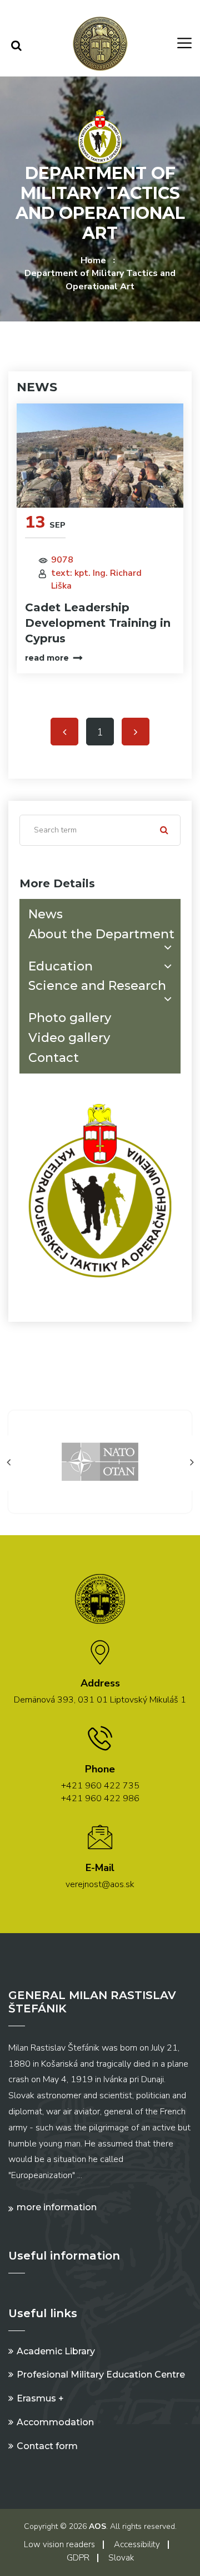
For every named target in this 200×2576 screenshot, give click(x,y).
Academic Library (56, 2351)
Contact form (47, 2446)
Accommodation (55, 2422)
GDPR (78, 2558)
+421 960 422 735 (100, 1786)
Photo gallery (70, 1018)
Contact (54, 1058)
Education (61, 966)
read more (47, 658)
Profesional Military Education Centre (101, 2375)
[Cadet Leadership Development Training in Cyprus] (100, 456)
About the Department (101, 934)
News (46, 914)
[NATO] (100, 1461)
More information (57, 2207)
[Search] (16, 46)
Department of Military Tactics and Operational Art (100, 280)
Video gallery (69, 1038)
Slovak (121, 2558)
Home (93, 260)
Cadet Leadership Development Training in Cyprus (98, 623)
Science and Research (97, 986)
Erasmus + (40, 2398)
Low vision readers (59, 2544)
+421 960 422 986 (100, 1798)
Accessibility (137, 2544)
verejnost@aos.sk (100, 1884)
